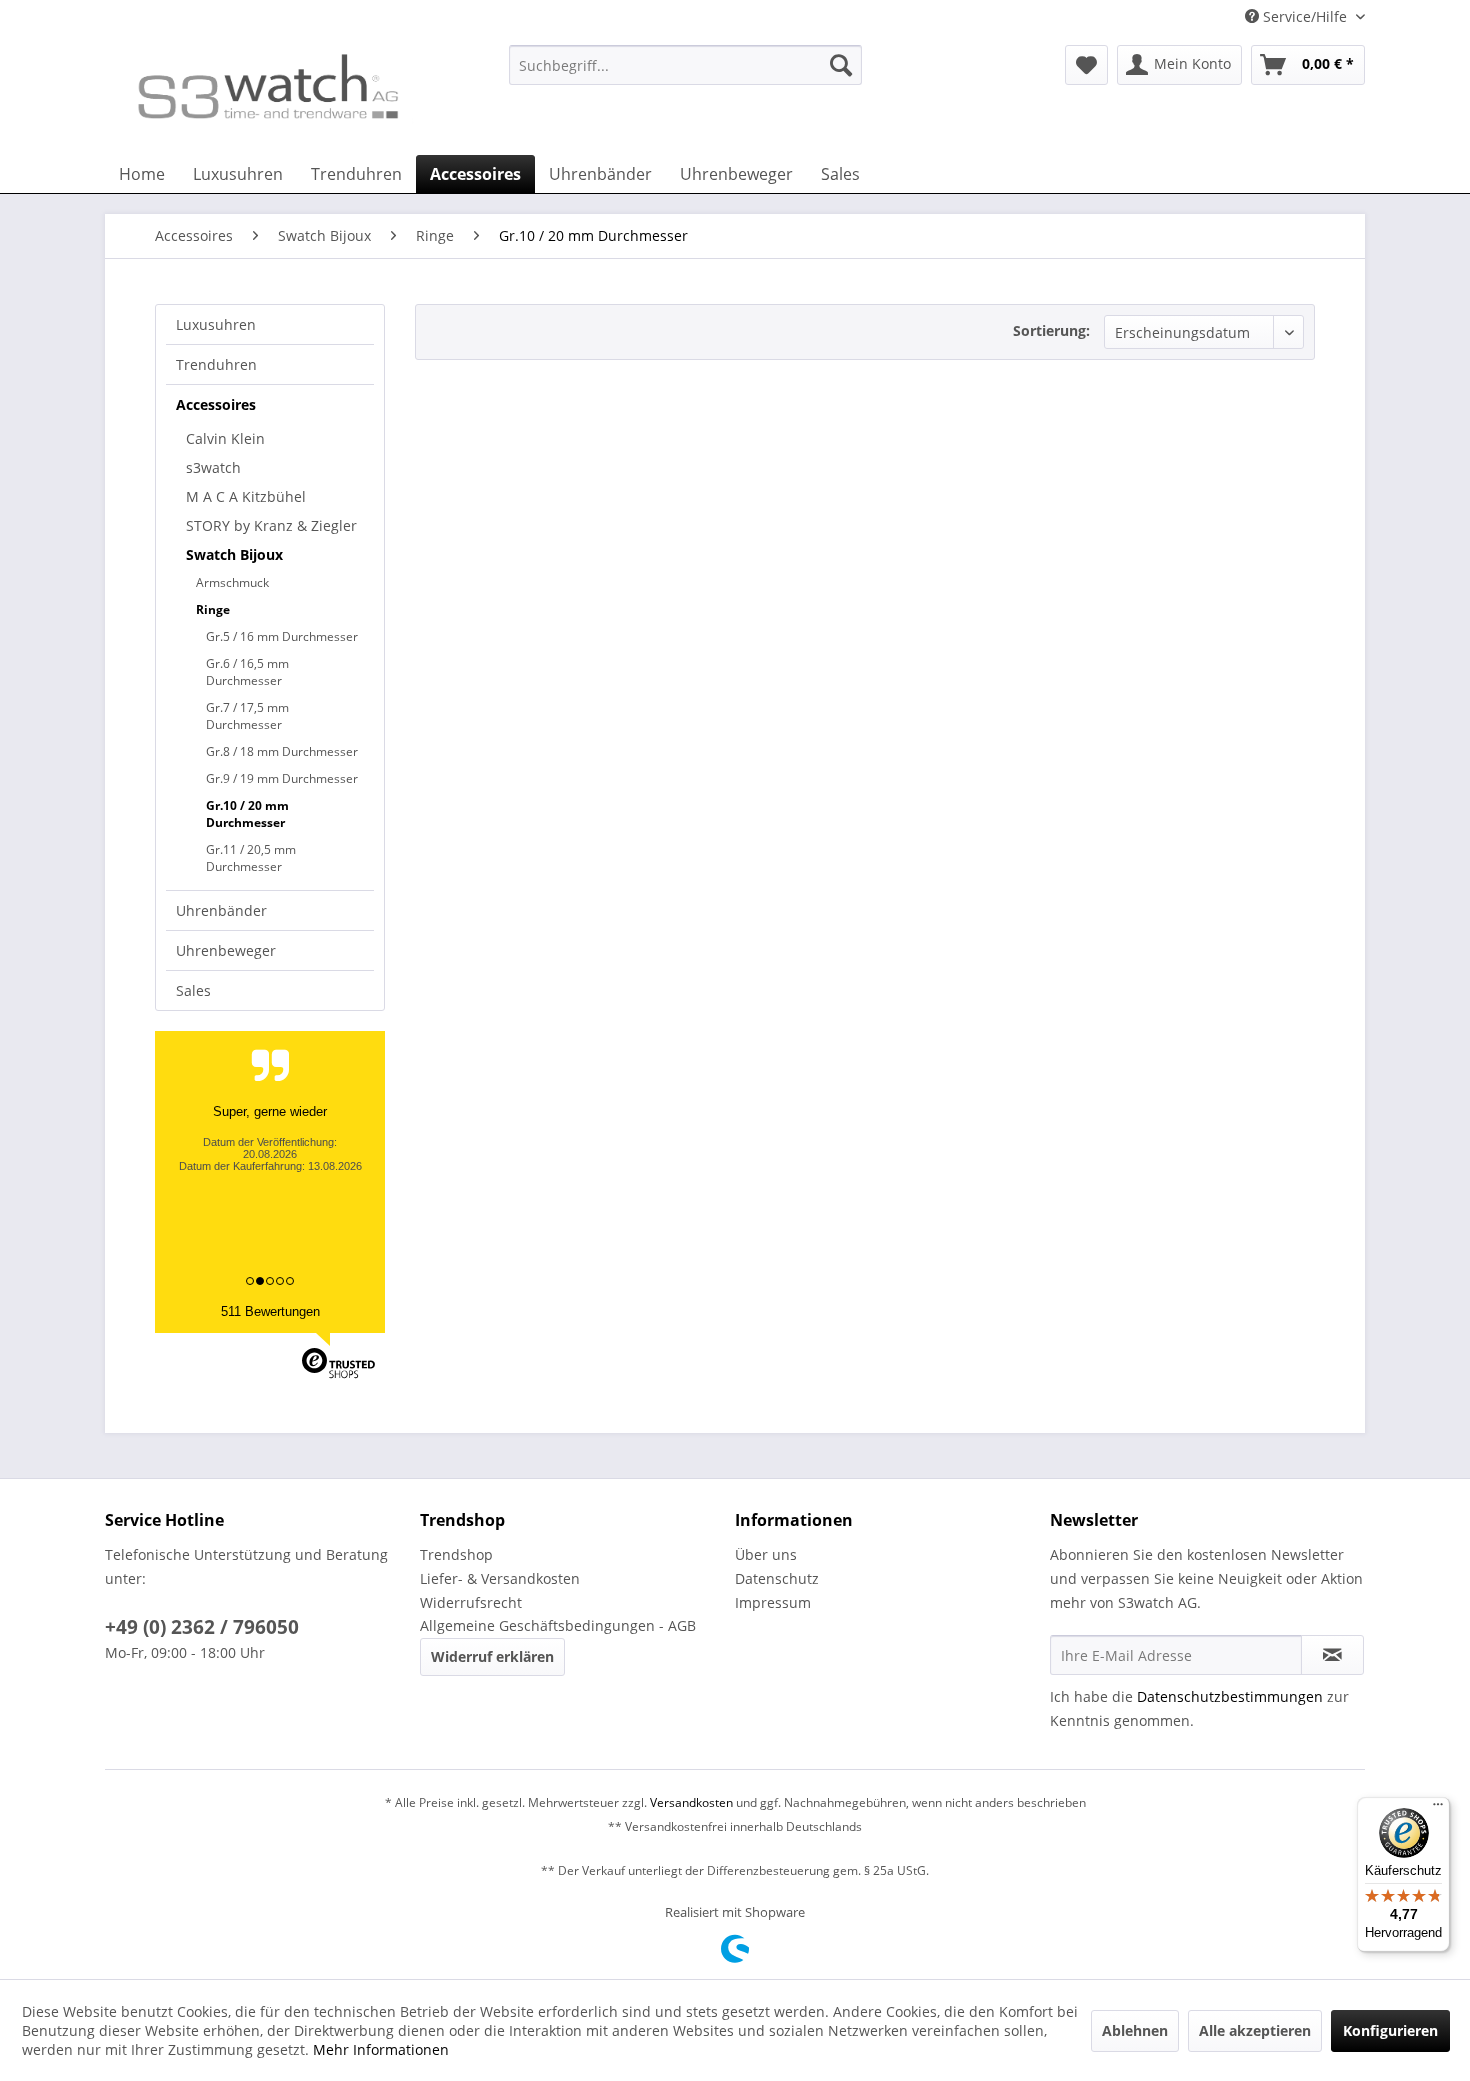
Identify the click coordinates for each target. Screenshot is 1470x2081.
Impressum (773, 1602)
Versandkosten (691, 1802)
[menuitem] (685, 74)
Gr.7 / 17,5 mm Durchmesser (247, 716)
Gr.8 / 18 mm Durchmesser (282, 751)
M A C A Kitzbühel (246, 496)
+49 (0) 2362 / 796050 (202, 1627)
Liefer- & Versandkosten (500, 1578)
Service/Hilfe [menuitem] (1305, 16)
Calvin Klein (225, 438)
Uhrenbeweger (226, 950)
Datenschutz (777, 1578)
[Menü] (1438, 1809)
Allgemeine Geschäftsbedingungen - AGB (558, 1625)
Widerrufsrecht (471, 1602)
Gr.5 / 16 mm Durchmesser (282, 636)
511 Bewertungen (270, 1311)
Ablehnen (1135, 2030)
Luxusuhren (216, 324)
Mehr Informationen (381, 2049)
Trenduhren (216, 364)
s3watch (213, 467)
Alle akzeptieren (1255, 2030)
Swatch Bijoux (234, 554)
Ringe (213, 609)
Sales (193, 990)
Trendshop (456, 1554)
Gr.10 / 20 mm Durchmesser (247, 814)
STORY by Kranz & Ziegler (271, 525)
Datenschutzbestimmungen (1230, 1696)
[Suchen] (841, 65)
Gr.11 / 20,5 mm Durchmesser (251, 858)
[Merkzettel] (1086, 65)
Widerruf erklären (492, 1656)
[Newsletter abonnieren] (1332, 1655)
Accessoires (216, 404)
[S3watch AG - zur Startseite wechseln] (266, 95)
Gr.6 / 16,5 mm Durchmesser (247, 672)
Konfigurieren (1390, 2030)
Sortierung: (1051, 330)
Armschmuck (232, 582)
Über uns (766, 1554)
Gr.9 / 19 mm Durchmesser (282, 778)
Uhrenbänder (221, 910)
